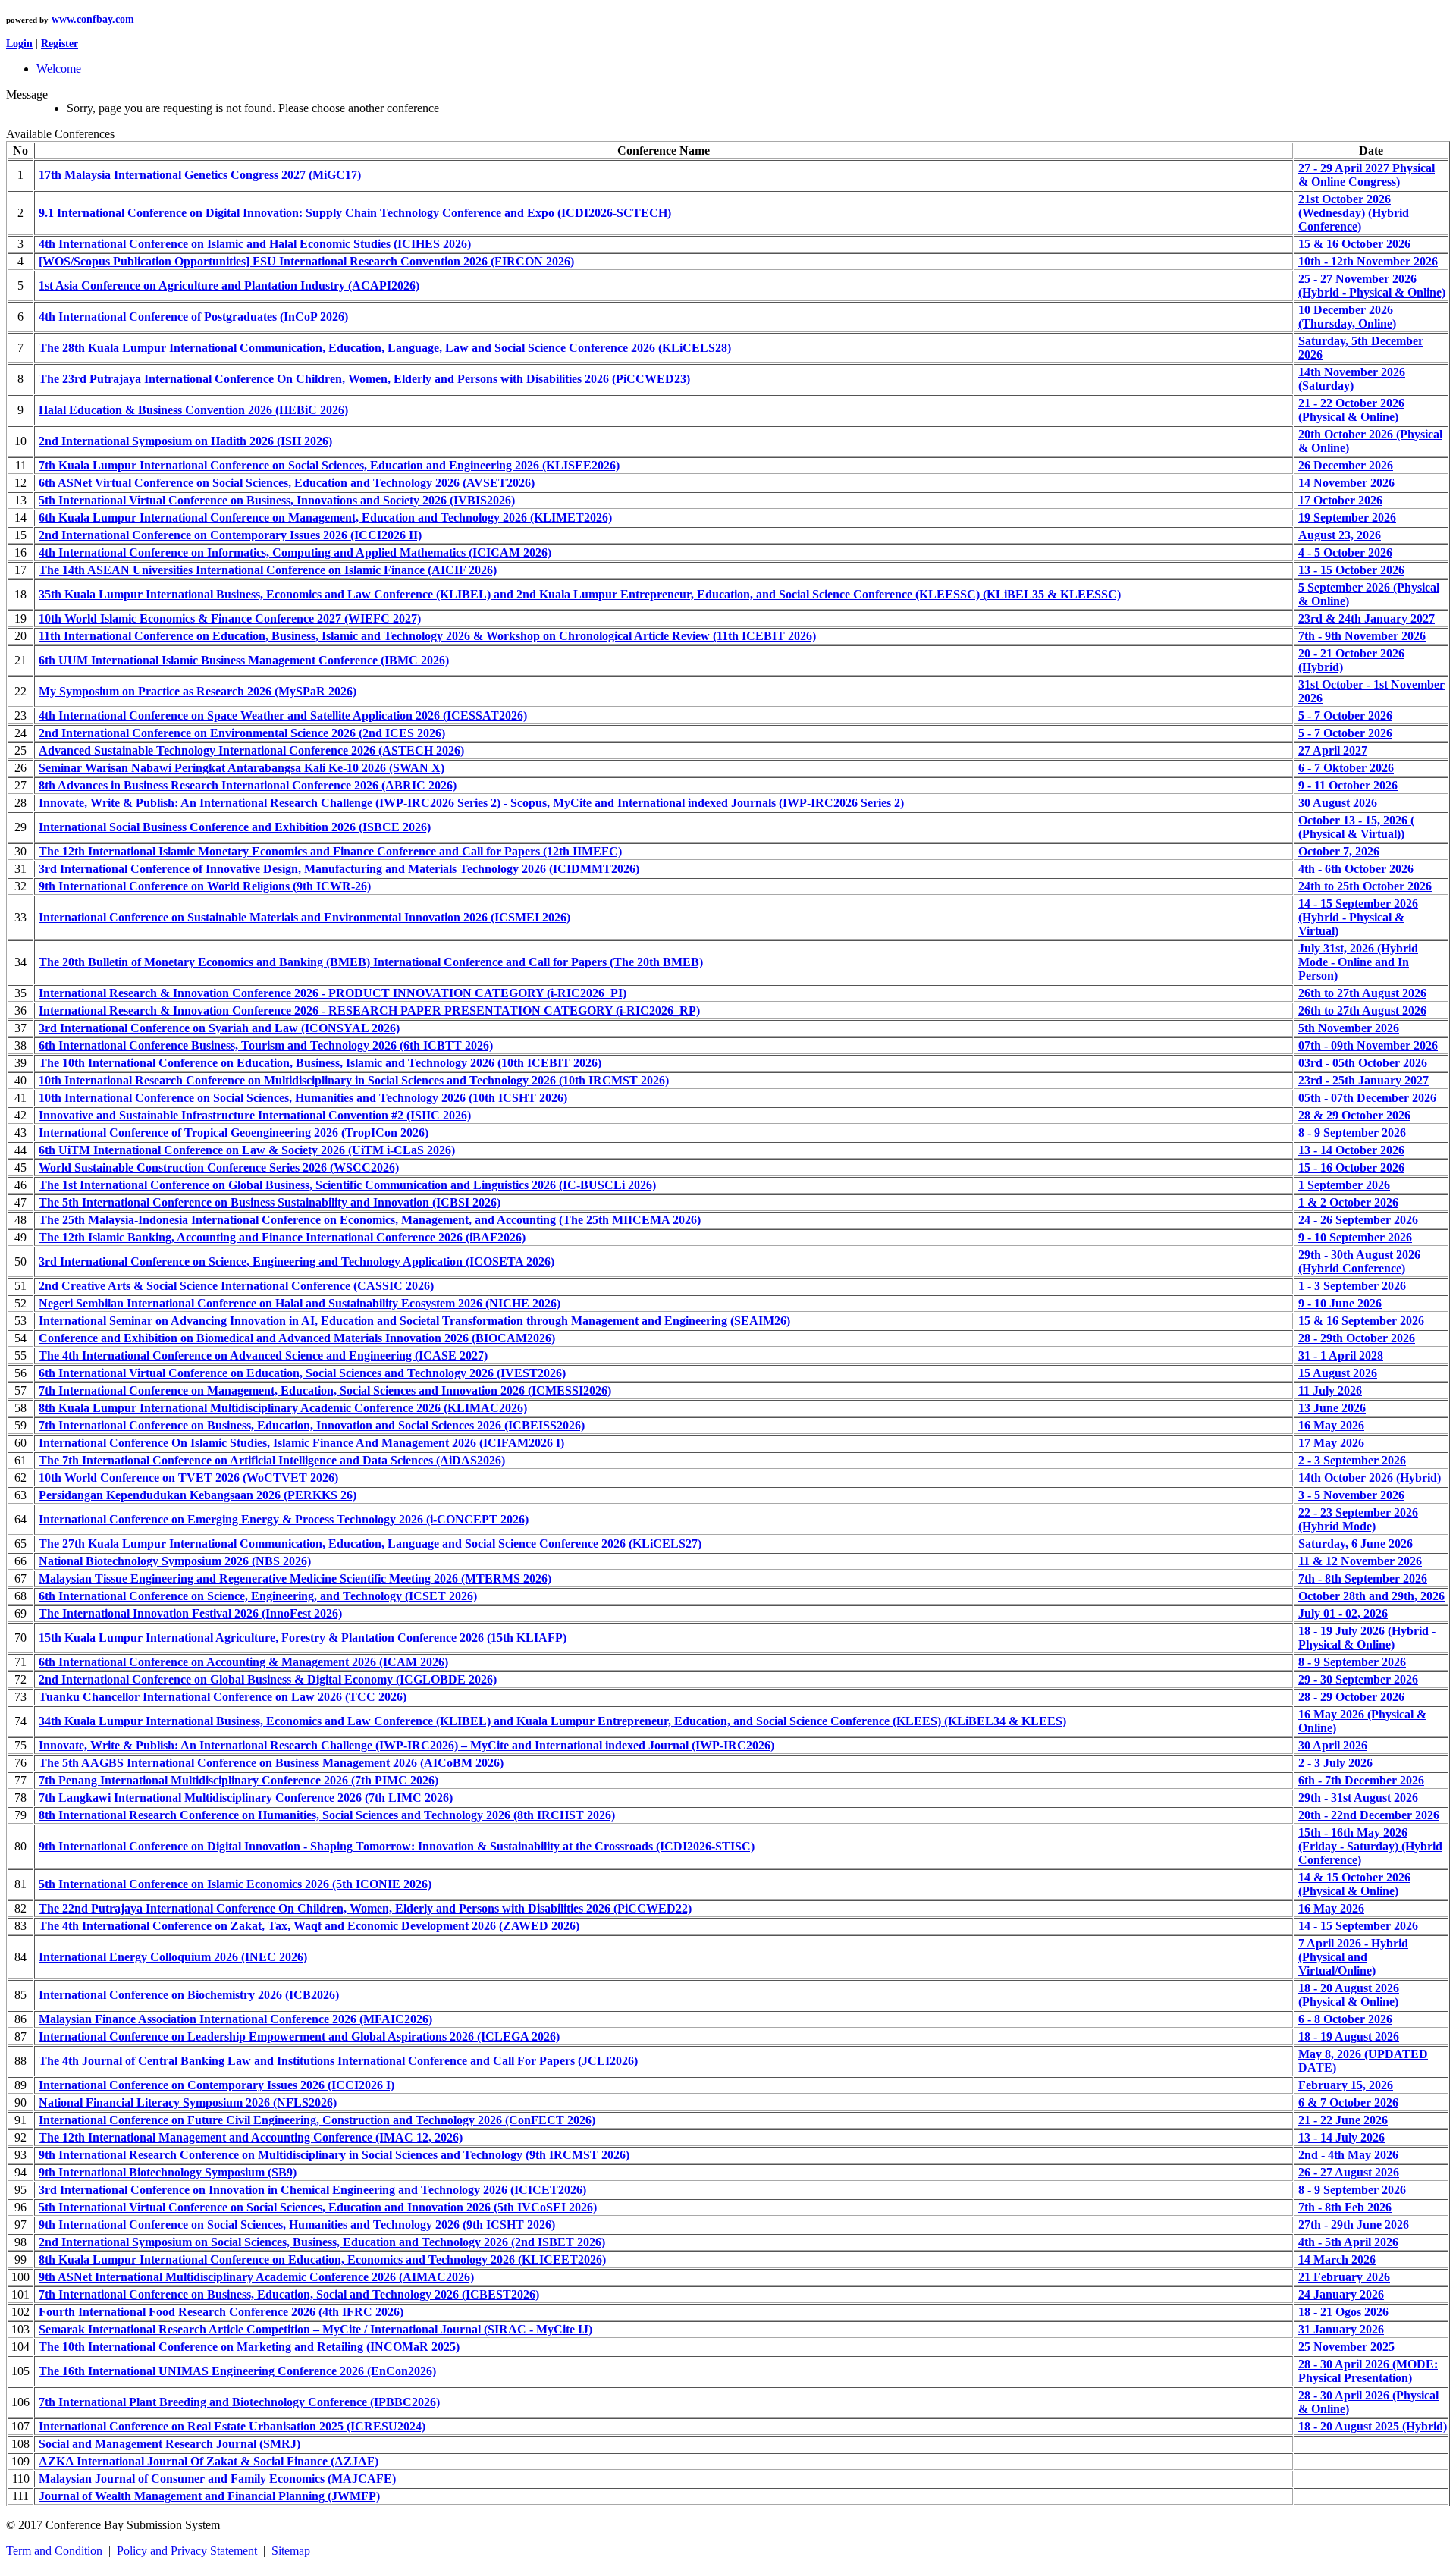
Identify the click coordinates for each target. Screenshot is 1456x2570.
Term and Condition (56, 2551)
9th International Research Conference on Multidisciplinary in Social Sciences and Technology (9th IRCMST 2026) (334, 2155)
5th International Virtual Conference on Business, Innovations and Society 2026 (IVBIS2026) (277, 500)
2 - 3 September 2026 (1352, 1460)
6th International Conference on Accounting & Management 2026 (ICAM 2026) (243, 1662)
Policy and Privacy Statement (187, 2551)
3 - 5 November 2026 (1351, 1495)
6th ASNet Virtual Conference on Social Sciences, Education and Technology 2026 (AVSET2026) (287, 483)
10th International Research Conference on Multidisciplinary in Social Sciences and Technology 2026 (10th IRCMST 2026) (354, 1080)
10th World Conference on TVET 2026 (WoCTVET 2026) (188, 1478)
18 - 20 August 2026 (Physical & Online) (1349, 1995)
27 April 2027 (1333, 750)
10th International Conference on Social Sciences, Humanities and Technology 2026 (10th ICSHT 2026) (303, 1098)
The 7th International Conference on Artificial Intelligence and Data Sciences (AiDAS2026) (272, 1460)
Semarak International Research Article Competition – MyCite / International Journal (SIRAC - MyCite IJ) (315, 2329)
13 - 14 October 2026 (1351, 1150)
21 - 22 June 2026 (1343, 2120)
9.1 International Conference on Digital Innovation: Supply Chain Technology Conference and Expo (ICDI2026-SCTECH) (355, 213)
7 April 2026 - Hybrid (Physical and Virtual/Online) (1353, 1957)
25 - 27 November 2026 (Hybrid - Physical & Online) (1372, 286)
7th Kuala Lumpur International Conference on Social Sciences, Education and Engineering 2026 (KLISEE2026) (329, 465)
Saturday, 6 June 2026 (1356, 1544)
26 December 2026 (1346, 465)
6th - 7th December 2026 (1361, 1780)
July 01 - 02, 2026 (1343, 1613)
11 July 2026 (1330, 1390)
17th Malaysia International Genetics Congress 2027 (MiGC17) (200, 175)
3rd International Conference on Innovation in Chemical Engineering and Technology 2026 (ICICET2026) (312, 2190)
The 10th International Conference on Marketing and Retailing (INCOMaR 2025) (249, 2347)
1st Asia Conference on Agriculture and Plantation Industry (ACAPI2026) (229, 286)
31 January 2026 (1341, 2329)
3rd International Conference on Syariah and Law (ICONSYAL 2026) (219, 1028)
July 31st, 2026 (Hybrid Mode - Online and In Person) (1358, 962)
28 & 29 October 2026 (1354, 1115)
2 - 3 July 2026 (1335, 1763)
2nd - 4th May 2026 (1348, 2155)
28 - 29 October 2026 (1351, 1697)
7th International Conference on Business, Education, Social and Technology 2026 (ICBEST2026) (289, 2294)
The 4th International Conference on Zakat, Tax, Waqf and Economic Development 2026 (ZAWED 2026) (309, 1926)
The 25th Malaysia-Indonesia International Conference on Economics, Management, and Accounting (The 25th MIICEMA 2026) (370, 1220)
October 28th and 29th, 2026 (1371, 1596)
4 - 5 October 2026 (1345, 552)
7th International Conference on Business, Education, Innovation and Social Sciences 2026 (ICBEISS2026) (312, 1425)
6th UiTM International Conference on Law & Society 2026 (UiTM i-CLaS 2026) (247, 1150)
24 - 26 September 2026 (1358, 1220)
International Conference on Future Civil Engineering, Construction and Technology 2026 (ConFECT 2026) (317, 2120)
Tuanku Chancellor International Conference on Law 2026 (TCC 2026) (223, 1697)
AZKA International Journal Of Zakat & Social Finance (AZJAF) (209, 2461)
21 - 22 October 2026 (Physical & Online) (1351, 410)
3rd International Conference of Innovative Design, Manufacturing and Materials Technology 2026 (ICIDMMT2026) (339, 869)
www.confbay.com (93, 19)
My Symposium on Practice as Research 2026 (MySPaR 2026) (198, 691)
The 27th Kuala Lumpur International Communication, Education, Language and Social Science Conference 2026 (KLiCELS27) (370, 1544)
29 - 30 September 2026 (1358, 1679)
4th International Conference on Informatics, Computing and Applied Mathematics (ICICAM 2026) (295, 552)
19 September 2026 (1347, 518)
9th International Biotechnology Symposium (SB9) (168, 2172)
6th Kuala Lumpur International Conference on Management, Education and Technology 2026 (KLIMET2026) (325, 518)
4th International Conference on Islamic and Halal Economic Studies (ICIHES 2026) (255, 244)
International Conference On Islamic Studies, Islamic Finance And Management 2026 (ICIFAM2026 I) (301, 1443)
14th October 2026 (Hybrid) (1370, 1478)
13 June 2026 (1332, 1408)
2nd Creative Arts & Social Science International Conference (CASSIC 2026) (236, 1286)
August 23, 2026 (1340, 535)
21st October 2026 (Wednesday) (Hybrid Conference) (1354, 213)
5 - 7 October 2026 (1345, 715)
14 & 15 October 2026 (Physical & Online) (1354, 1884)
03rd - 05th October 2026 (1363, 1063)
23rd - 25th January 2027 (1363, 1080)
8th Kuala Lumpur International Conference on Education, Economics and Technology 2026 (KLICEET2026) (322, 2259)
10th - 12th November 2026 (1368, 261)
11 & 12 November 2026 (1360, 1561)
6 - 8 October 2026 (1345, 2019)
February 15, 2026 (1346, 2085)
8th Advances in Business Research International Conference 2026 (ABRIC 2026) (248, 785)
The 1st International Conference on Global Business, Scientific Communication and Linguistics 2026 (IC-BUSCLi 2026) (347, 1185)
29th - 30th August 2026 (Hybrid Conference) (1359, 1261)
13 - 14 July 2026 (1341, 2137)
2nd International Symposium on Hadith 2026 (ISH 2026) (185, 441)
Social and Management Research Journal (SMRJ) (169, 2444)
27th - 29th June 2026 (1354, 2225)
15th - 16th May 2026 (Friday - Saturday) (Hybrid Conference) (1370, 1846)
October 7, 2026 (1339, 851)
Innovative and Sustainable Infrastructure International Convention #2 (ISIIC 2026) (255, 1115)
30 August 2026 (1338, 803)
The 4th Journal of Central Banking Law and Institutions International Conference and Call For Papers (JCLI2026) (338, 2061)
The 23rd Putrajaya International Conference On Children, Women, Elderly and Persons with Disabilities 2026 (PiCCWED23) (364, 379)
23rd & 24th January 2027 (1367, 618)
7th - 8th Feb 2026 (1345, 2207)
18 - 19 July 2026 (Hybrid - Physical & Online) (1367, 1638)
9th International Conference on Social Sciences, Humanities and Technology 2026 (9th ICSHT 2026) (297, 2225)
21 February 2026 (1344, 2277)
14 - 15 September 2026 (1358, 1926)
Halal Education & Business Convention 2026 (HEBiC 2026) (193, 410)
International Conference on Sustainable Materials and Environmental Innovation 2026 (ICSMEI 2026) (304, 917)
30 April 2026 (1333, 1745)
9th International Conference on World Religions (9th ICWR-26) (205, 886)
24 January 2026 (1341, 2294)
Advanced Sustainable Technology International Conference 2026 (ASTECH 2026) (251, 750)
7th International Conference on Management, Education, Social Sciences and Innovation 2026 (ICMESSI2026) (325, 1390)
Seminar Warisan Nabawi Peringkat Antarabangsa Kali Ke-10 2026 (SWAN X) (242, 768)
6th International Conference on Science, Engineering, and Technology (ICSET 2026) (258, 1596)
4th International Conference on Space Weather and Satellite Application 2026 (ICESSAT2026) (283, 715)
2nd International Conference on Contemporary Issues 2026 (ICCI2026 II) (230, 535)
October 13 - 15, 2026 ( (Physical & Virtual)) (1356, 827)
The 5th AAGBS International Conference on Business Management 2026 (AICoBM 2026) (271, 1763)
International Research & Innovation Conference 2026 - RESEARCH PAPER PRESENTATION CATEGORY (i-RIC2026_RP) (369, 1010)
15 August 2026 (1338, 1373)
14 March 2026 (1337, 2259)
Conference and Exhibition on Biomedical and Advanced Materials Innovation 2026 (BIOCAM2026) (297, 1338)
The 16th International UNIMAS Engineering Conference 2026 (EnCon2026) (237, 2371)
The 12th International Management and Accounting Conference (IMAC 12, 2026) (251, 2137)
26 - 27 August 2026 (1349, 2172)
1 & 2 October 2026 (1348, 1202)
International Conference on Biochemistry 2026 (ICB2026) (189, 1995)
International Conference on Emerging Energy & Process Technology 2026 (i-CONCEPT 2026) (284, 1519)
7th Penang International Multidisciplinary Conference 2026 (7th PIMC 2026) (238, 1780)
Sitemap (291, 2551)
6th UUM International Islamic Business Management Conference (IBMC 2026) (244, 660)
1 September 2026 (1344, 1185)
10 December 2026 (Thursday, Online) (1347, 317)
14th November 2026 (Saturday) (1352, 379)
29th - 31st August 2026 (1358, 1798)
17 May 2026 (1331, 1443)
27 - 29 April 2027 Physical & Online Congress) (1367, 175)
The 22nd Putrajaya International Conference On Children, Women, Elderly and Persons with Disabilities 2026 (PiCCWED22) (365, 1908)
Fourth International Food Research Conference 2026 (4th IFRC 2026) (221, 2312)
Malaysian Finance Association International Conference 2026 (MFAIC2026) (235, 2019)
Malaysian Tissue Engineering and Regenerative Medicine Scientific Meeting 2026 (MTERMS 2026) (295, 1578)
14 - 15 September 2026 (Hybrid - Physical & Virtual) (1358, 917)
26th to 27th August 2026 (1362, 993)
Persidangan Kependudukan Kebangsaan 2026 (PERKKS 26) (198, 1495)
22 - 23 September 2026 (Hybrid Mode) (1358, 1519)
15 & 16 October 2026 (1354, 244)
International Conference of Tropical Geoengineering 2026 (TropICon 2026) (234, 1133)
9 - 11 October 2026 (1348, 785)
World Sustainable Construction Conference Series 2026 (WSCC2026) (219, 1167)
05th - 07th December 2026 (1367, 1098)
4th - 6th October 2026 (1356, 869)
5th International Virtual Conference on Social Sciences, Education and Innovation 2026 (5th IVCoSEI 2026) (318, 2207)
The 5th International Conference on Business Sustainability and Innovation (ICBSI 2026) (270, 1202)
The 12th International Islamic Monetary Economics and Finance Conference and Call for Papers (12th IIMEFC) (330, 851)
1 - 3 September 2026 (1352, 1286)
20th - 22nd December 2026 (1369, 1815)
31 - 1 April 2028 (1341, 1356)
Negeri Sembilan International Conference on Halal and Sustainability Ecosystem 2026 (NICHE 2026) (300, 1303)
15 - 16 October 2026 (1351, 1167)
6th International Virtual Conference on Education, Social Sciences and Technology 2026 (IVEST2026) (302, 1373)
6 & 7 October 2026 (1348, 2102)
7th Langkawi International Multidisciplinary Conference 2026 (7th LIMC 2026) (246, 1798)
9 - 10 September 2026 (1355, 1237)
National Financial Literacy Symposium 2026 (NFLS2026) (188, 2102)
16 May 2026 (1331, 1425)
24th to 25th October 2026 (1365, 886)
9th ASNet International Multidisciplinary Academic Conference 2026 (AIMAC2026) (256, 2277)
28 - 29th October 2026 (1357, 1338)
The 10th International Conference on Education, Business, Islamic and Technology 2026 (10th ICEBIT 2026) (320, 1063)
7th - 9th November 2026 (1362, 636)
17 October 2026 (1340, 500)
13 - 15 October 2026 (1351, 570)
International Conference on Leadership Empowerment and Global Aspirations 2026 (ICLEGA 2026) (299, 2037)
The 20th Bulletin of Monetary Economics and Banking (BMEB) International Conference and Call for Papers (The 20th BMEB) (371, 962)
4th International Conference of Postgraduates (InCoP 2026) (193, 317)
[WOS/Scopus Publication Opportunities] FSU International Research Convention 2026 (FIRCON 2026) (306, 261)
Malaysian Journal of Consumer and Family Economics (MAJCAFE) (217, 2479)
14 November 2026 (1346, 483)
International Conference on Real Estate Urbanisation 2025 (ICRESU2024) (232, 2426)
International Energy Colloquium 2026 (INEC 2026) (173, 1957)
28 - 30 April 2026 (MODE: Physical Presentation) (1368, 2371)
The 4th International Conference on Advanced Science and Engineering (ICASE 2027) (263, 1356)
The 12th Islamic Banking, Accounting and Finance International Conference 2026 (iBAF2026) (282, 1237)
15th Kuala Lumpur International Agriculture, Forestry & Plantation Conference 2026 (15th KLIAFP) (303, 1638)
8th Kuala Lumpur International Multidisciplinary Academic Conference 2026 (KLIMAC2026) (283, 1408)
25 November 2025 (1346, 2347)
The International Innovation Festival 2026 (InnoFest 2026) (190, 1613)
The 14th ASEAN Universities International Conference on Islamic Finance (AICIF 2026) (268, 570)
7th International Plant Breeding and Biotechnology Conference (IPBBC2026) (239, 2402)
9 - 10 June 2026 (1340, 1303)
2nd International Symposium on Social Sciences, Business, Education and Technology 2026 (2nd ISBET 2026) (322, 2242)
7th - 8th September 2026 (1363, 1578)
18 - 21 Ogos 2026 (1343, 2312)
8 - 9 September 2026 (1352, 1133)
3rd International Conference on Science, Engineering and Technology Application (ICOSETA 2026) (297, 1261)
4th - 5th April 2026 (1348, 2242)
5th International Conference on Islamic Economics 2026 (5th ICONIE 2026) (235, 1884)
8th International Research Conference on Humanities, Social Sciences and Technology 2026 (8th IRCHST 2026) (327, 1815)
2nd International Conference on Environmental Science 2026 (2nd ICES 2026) (242, 733)
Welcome (59, 69)
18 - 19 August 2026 (1349, 2037)
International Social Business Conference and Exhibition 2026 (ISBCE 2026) (235, 827)
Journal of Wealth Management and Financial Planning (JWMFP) (209, 2496)
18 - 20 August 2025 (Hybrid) (1373, 2426)
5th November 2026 (1349, 1028)
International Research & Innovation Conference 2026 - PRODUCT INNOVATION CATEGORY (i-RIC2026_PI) (333, 993)
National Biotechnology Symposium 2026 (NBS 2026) (175, 1561)
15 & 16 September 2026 (1361, 1321)
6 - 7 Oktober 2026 (1346, 768)
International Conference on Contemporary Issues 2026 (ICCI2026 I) (217, 2085)
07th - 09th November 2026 (1368, 1045)
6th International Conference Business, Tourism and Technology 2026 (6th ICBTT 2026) (266, 1045)
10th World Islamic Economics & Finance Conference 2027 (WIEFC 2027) (230, 618)
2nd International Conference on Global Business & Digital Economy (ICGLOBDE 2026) (268, 1679)
